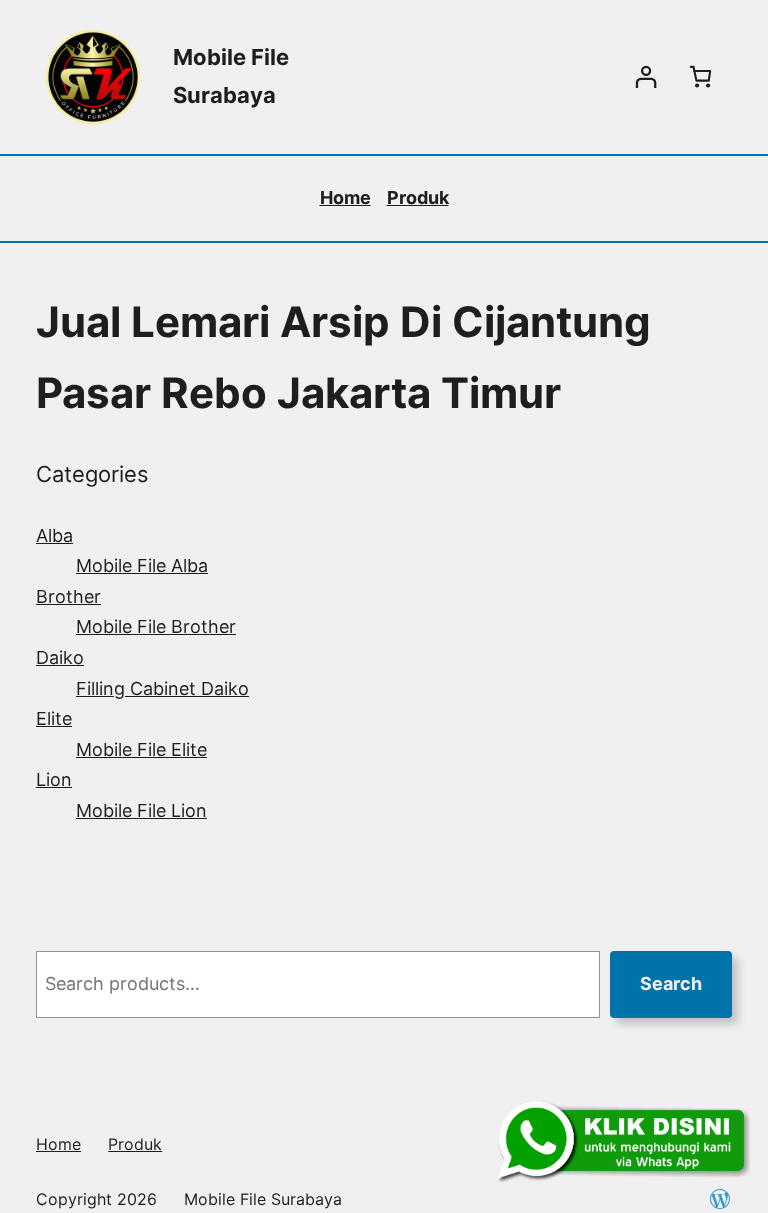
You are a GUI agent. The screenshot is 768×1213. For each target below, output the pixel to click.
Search (671, 983)
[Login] (645, 76)
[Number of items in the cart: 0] (700, 76)
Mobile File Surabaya (263, 1199)
